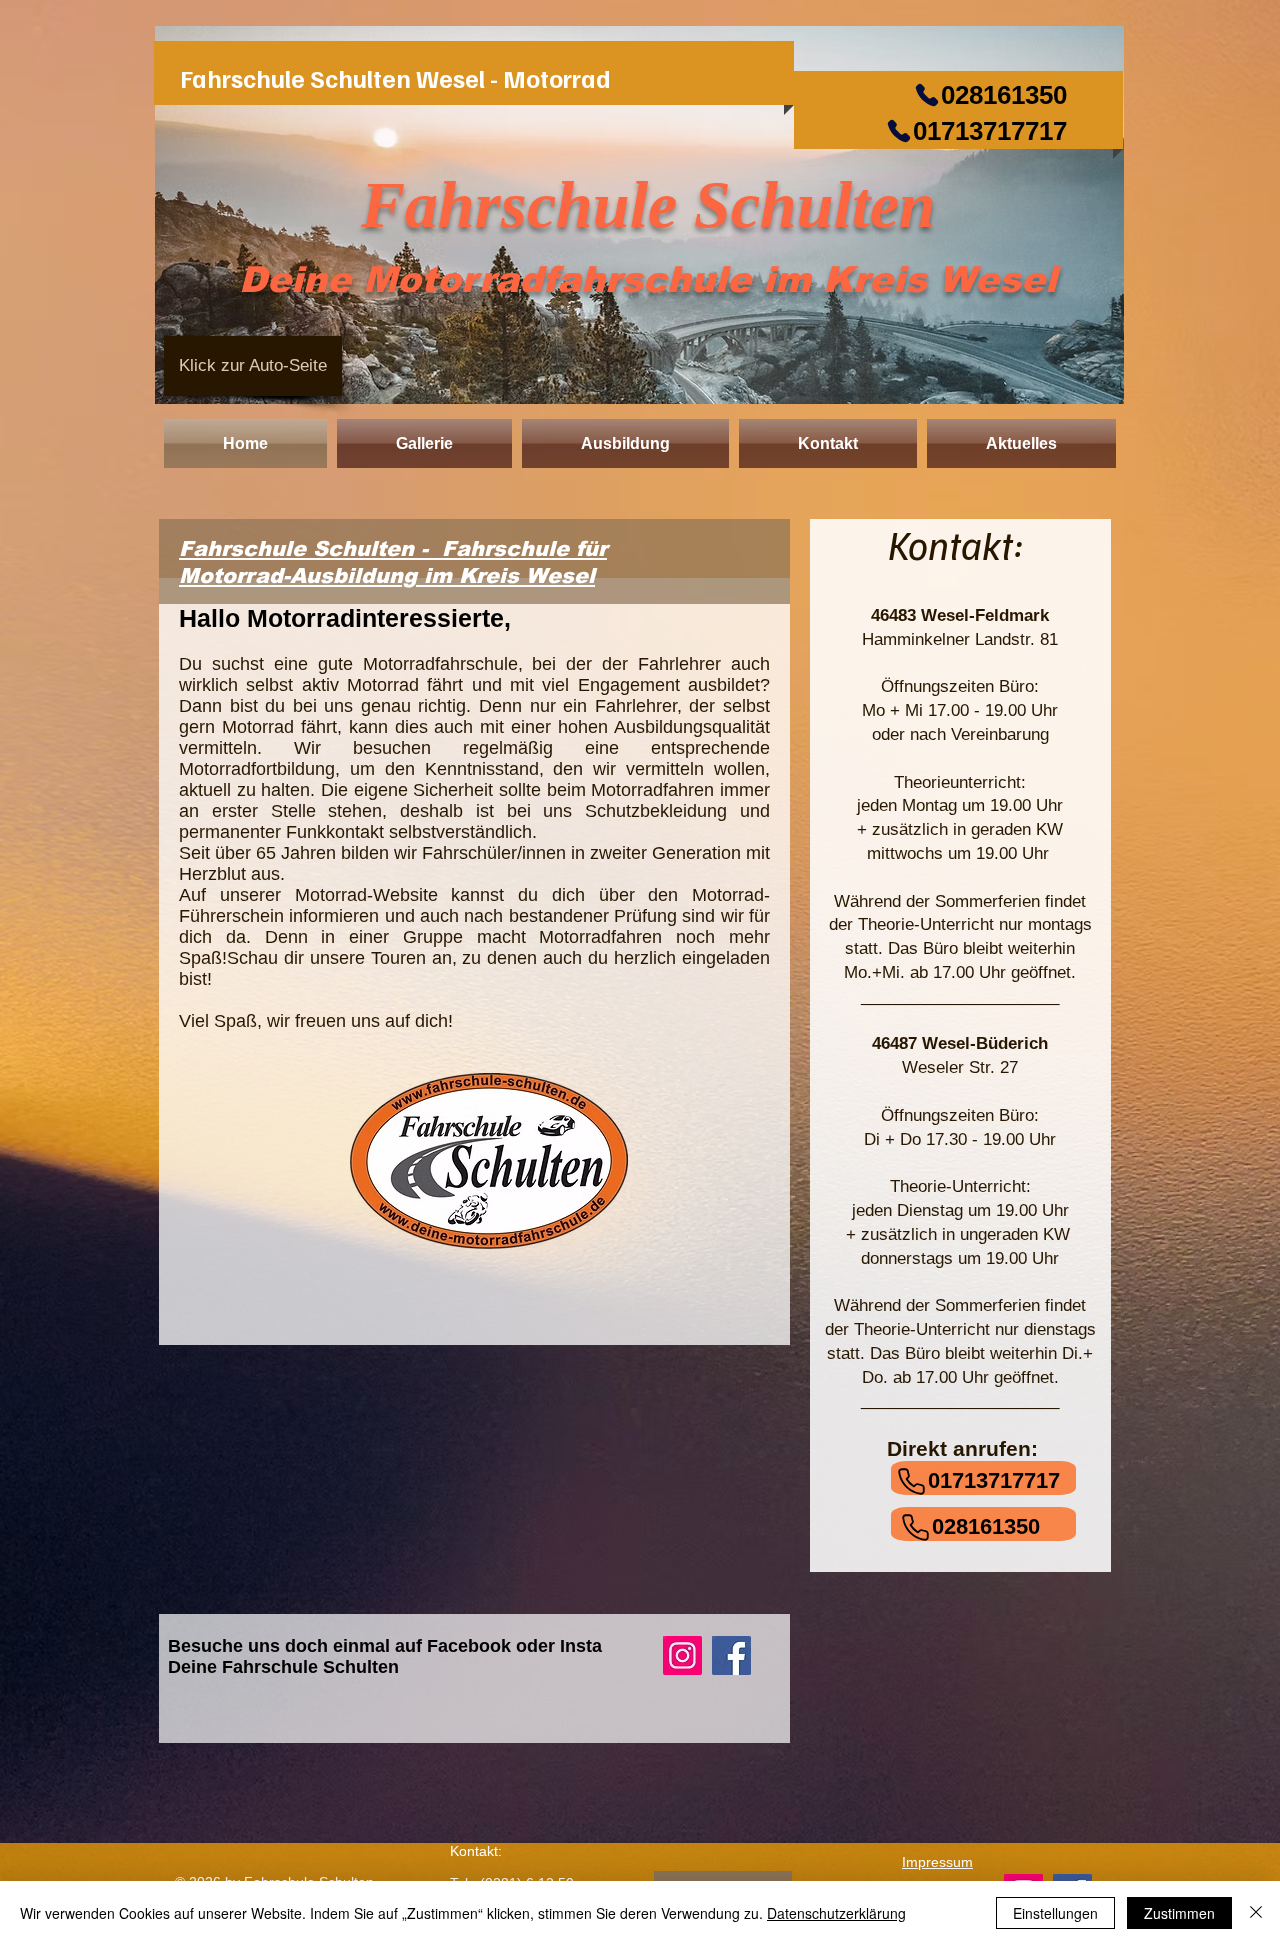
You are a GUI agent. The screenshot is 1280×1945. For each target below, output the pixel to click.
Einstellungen (1055, 1913)
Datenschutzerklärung (836, 1913)
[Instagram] (682, 1655)
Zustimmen (1179, 1913)
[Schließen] (1256, 1913)
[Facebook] (731, 1655)
